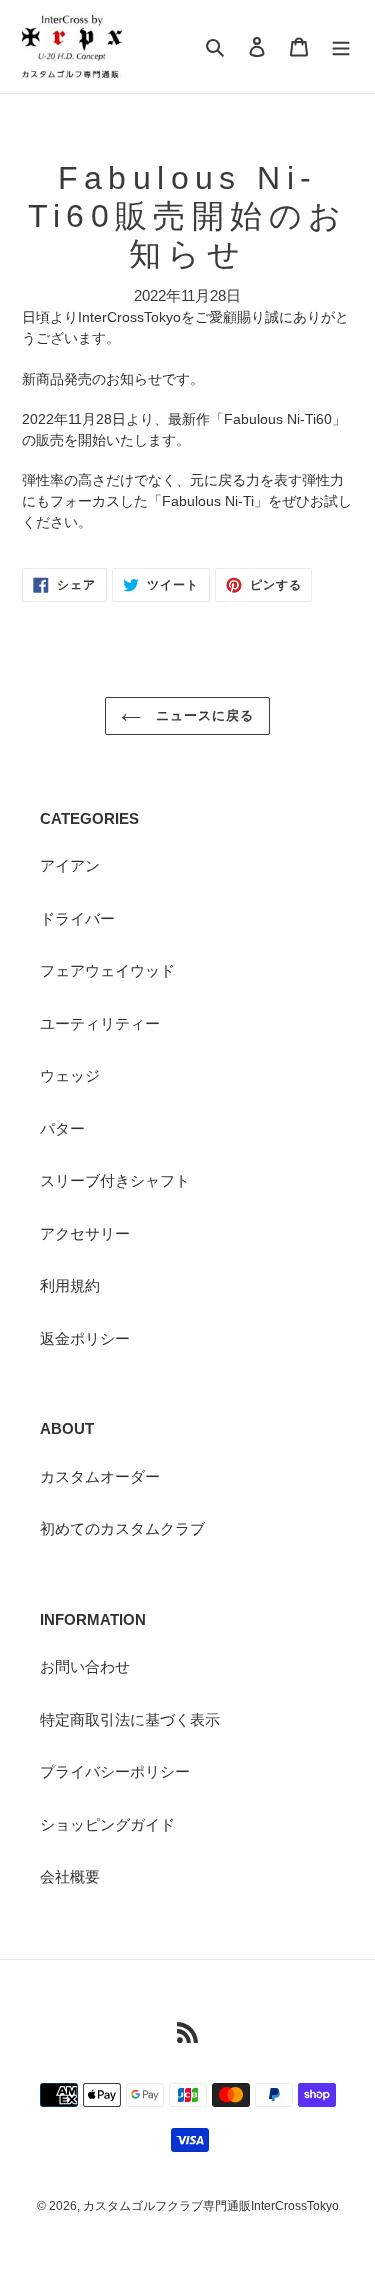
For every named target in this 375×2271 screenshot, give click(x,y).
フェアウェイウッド (107, 970)
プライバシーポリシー (115, 1771)
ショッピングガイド (107, 1824)
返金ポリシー (85, 1338)
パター (62, 1128)
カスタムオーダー (100, 1476)
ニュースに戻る (202, 715)
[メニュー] (341, 46)
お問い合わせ (85, 1666)
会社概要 (70, 1876)
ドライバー (77, 918)
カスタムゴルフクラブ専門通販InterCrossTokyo (211, 2206)
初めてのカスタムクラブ (122, 1528)
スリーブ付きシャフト (115, 1180)
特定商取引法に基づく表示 (130, 1719)
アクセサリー (85, 1233)
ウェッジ (70, 1075)
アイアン (70, 865)
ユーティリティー (100, 1023)
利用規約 (70, 1285)
